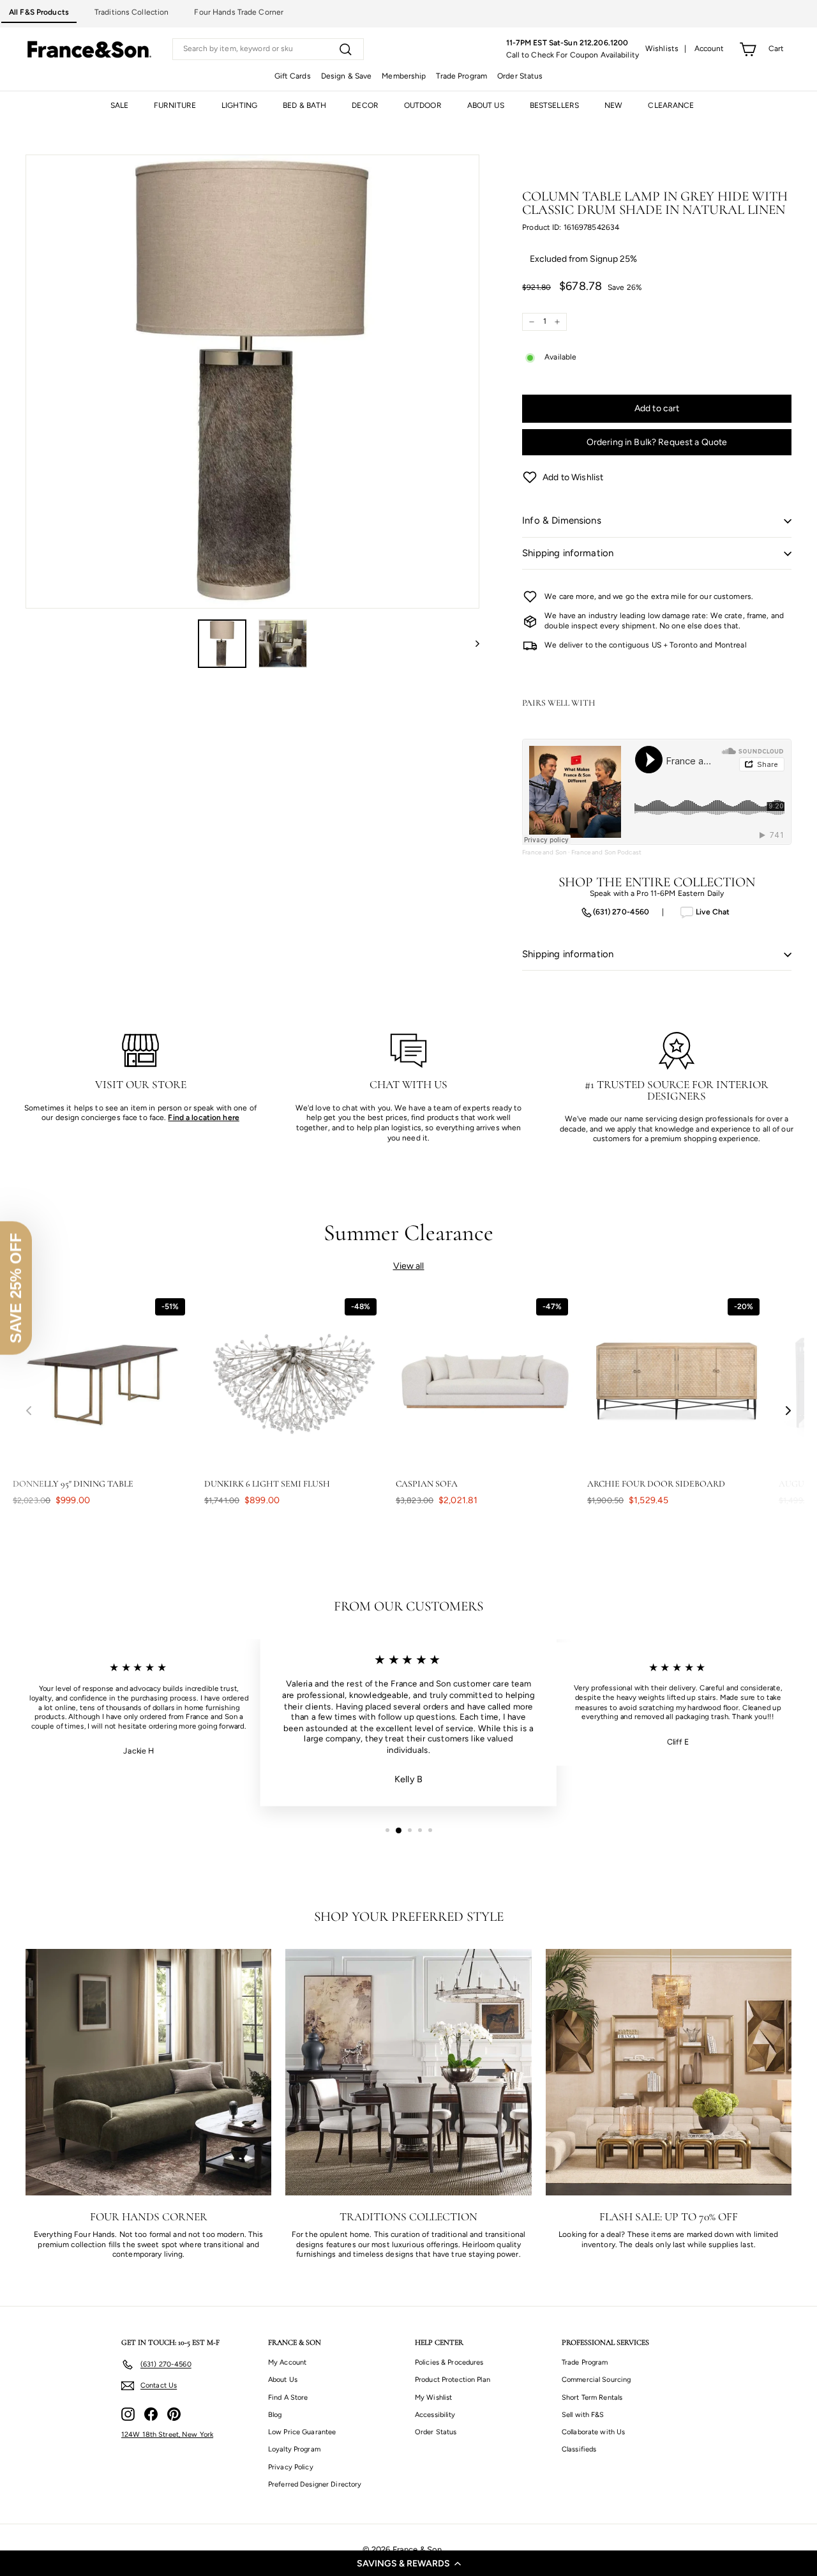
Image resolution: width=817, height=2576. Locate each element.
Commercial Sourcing (596, 2380)
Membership (404, 76)
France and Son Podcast (606, 852)
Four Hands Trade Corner (239, 12)
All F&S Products (39, 12)
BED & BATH (304, 105)
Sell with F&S (583, 2415)
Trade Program (461, 76)
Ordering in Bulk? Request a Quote (657, 442)
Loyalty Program (294, 2449)
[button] (408, 2563)
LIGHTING (239, 105)
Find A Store (288, 2398)
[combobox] (268, 49)
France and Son (544, 852)
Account (709, 49)
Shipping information (568, 553)
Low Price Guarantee (302, 2432)
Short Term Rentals (592, 2398)
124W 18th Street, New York (167, 2435)
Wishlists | (666, 49)
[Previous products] (29, 1411)
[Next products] (788, 1411)
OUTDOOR (423, 105)
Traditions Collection (132, 12)
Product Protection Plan (453, 2380)
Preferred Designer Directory (315, 2484)
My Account (287, 2362)
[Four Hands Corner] (148, 2072)
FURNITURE (175, 105)
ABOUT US (486, 105)
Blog (275, 2415)
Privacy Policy (291, 2467)
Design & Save (347, 76)
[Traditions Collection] (408, 2072)
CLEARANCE (671, 105)
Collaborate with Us (593, 2432)
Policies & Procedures (449, 2362)
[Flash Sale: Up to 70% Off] (669, 2072)
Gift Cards (293, 76)
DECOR (365, 105)
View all (409, 1266)
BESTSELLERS (554, 105)
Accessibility (435, 2415)
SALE (119, 105)
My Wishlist (433, 2398)
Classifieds (579, 2449)
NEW (613, 105)
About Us (283, 2380)
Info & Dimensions (562, 520)
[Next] (471, 644)
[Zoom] (252, 382)
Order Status (520, 76)
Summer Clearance (409, 1233)
